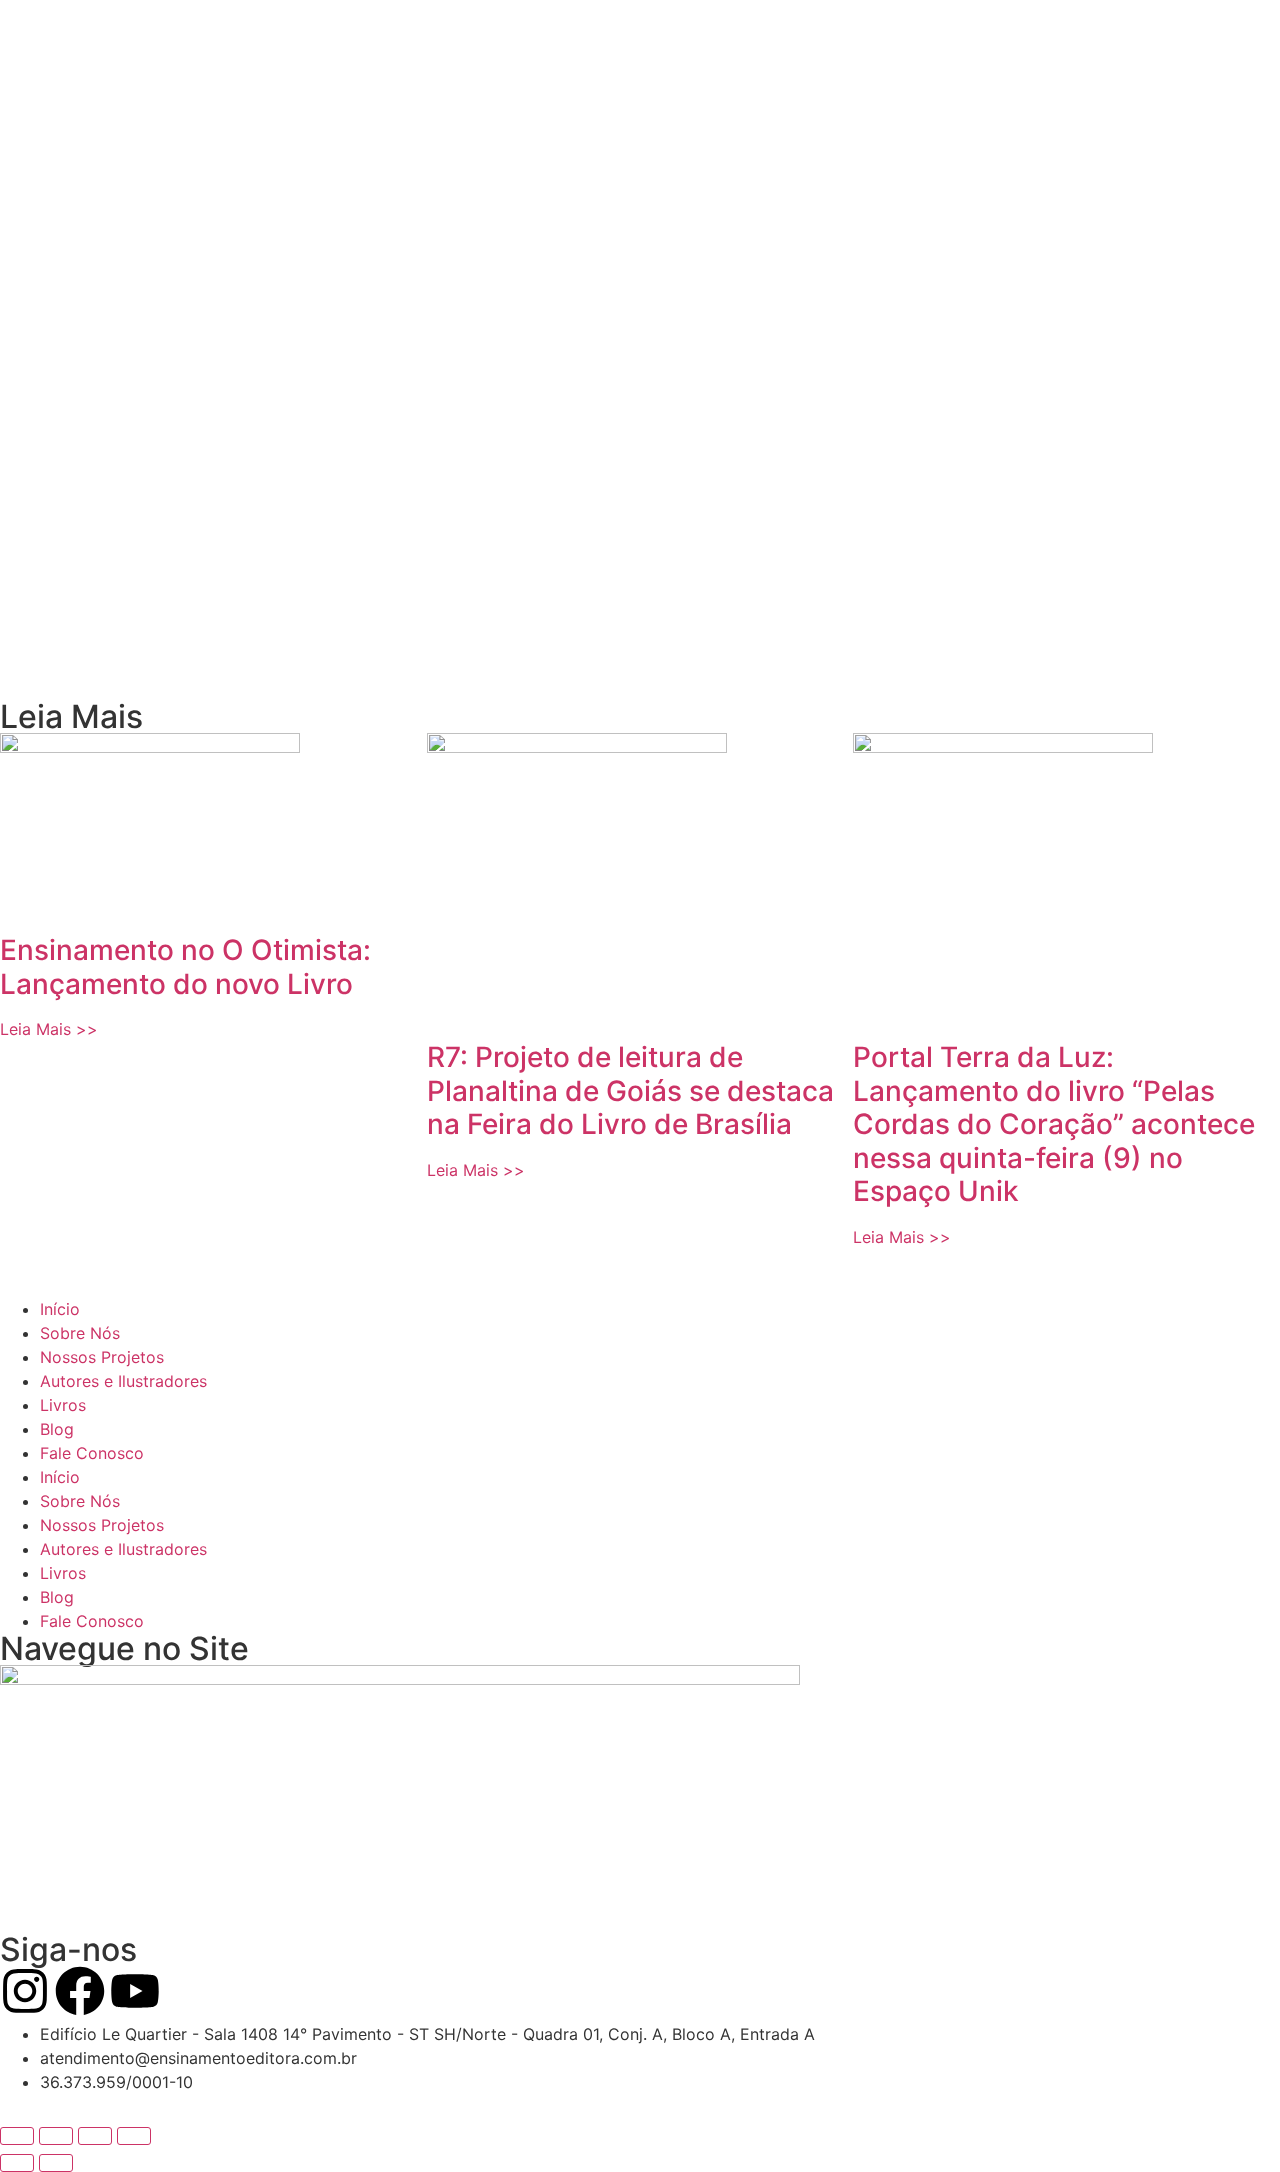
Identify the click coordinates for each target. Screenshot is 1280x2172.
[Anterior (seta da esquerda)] (17, 2163)
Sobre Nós (80, 1333)
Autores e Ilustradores (123, 1381)
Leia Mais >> (49, 1029)
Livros (63, 1405)
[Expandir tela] (56, 2136)
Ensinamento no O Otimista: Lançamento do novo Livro (185, 967)
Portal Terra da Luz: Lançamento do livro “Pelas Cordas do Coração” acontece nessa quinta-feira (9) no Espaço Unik (1054, 1124)
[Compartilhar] (95, 2136)
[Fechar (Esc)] (134, 2136)
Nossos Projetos (102, 1357)
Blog (57, 1429)
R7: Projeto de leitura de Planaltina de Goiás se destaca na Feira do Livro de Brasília (630, 1090)
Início (60, 1309)
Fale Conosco (92, 1453)
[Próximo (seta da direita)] (56, 2163)
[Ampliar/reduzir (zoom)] (17, 2136)
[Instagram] (25, 1991)
